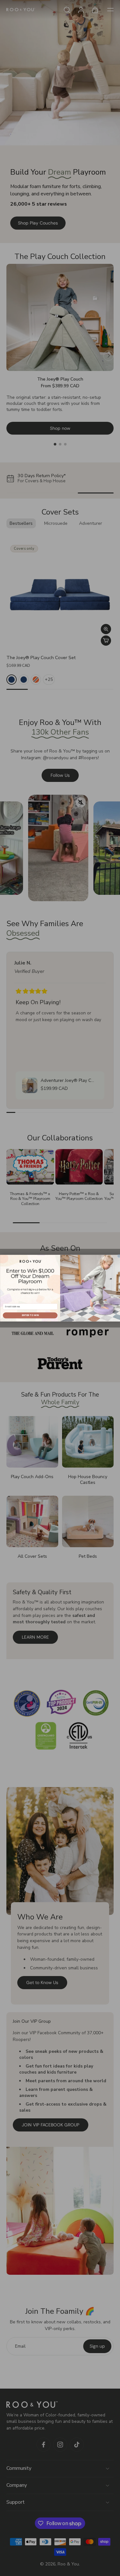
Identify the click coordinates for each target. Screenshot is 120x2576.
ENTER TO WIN (30, 1315)
